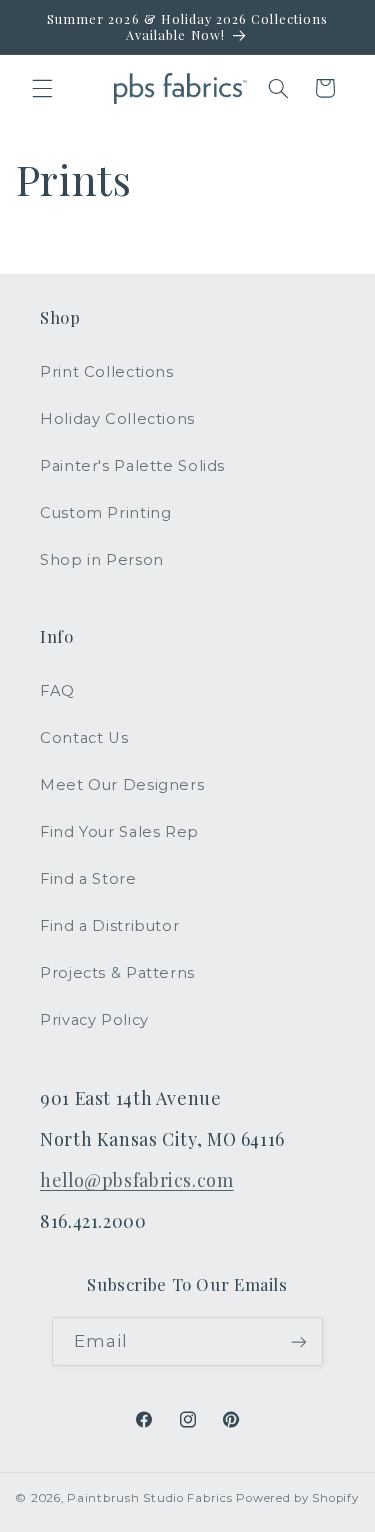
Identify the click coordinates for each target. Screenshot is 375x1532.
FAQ (57, 691)
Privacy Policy (94, 1020)
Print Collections (107, 372)
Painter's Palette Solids (132, 466)
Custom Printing (105, 513)
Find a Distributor (109, 926)
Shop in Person (102, 560)
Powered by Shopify (297, 1498)
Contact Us (84, 738)
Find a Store (88, 879)
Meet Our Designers (122, 785)
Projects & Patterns (117, 973)
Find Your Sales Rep (119, 832)
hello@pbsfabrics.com (137, 1179)
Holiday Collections (117, 419)
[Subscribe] (299, 1341)
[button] (42, 88)
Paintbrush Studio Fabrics (149, 1498)
